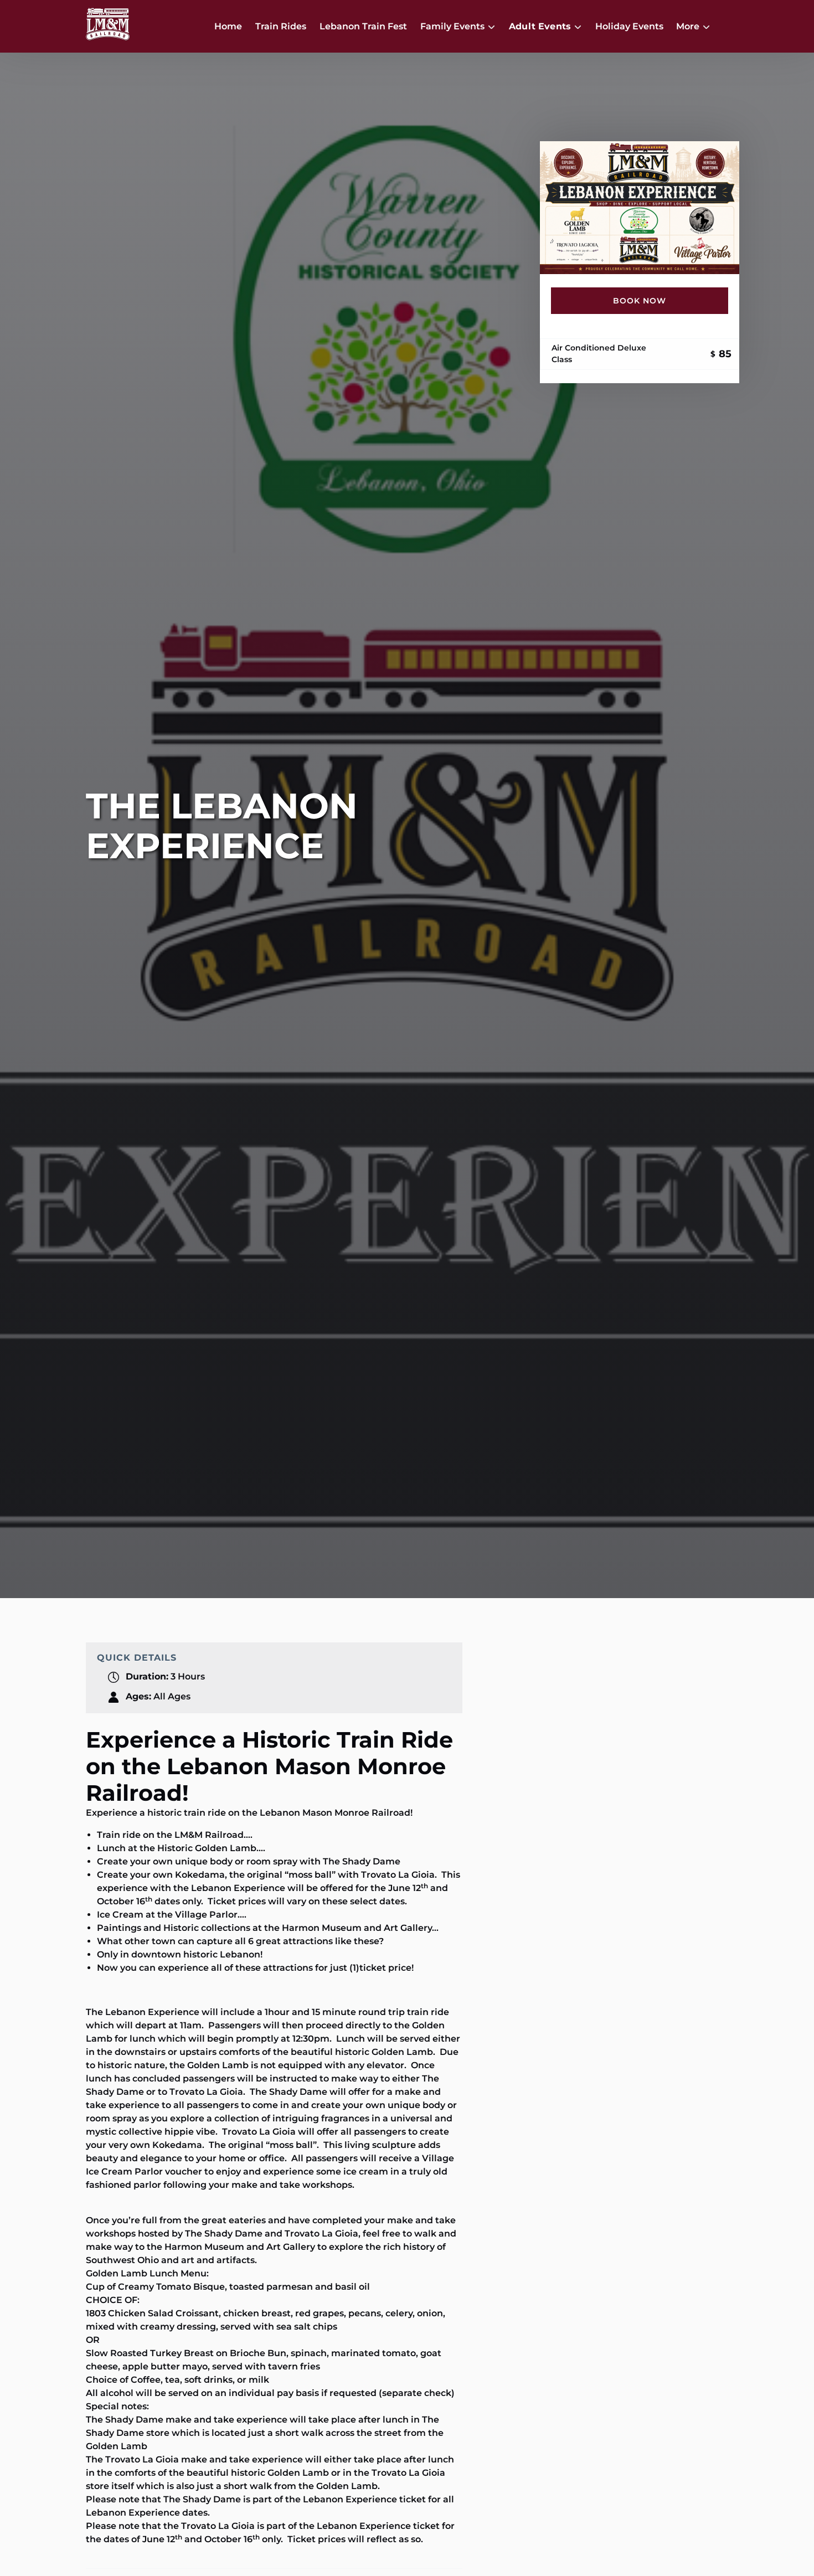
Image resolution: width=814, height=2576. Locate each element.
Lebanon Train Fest (363, 26)
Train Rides (281, 26)
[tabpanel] (640, 208)
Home (228, 26)
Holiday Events (629, 26)
